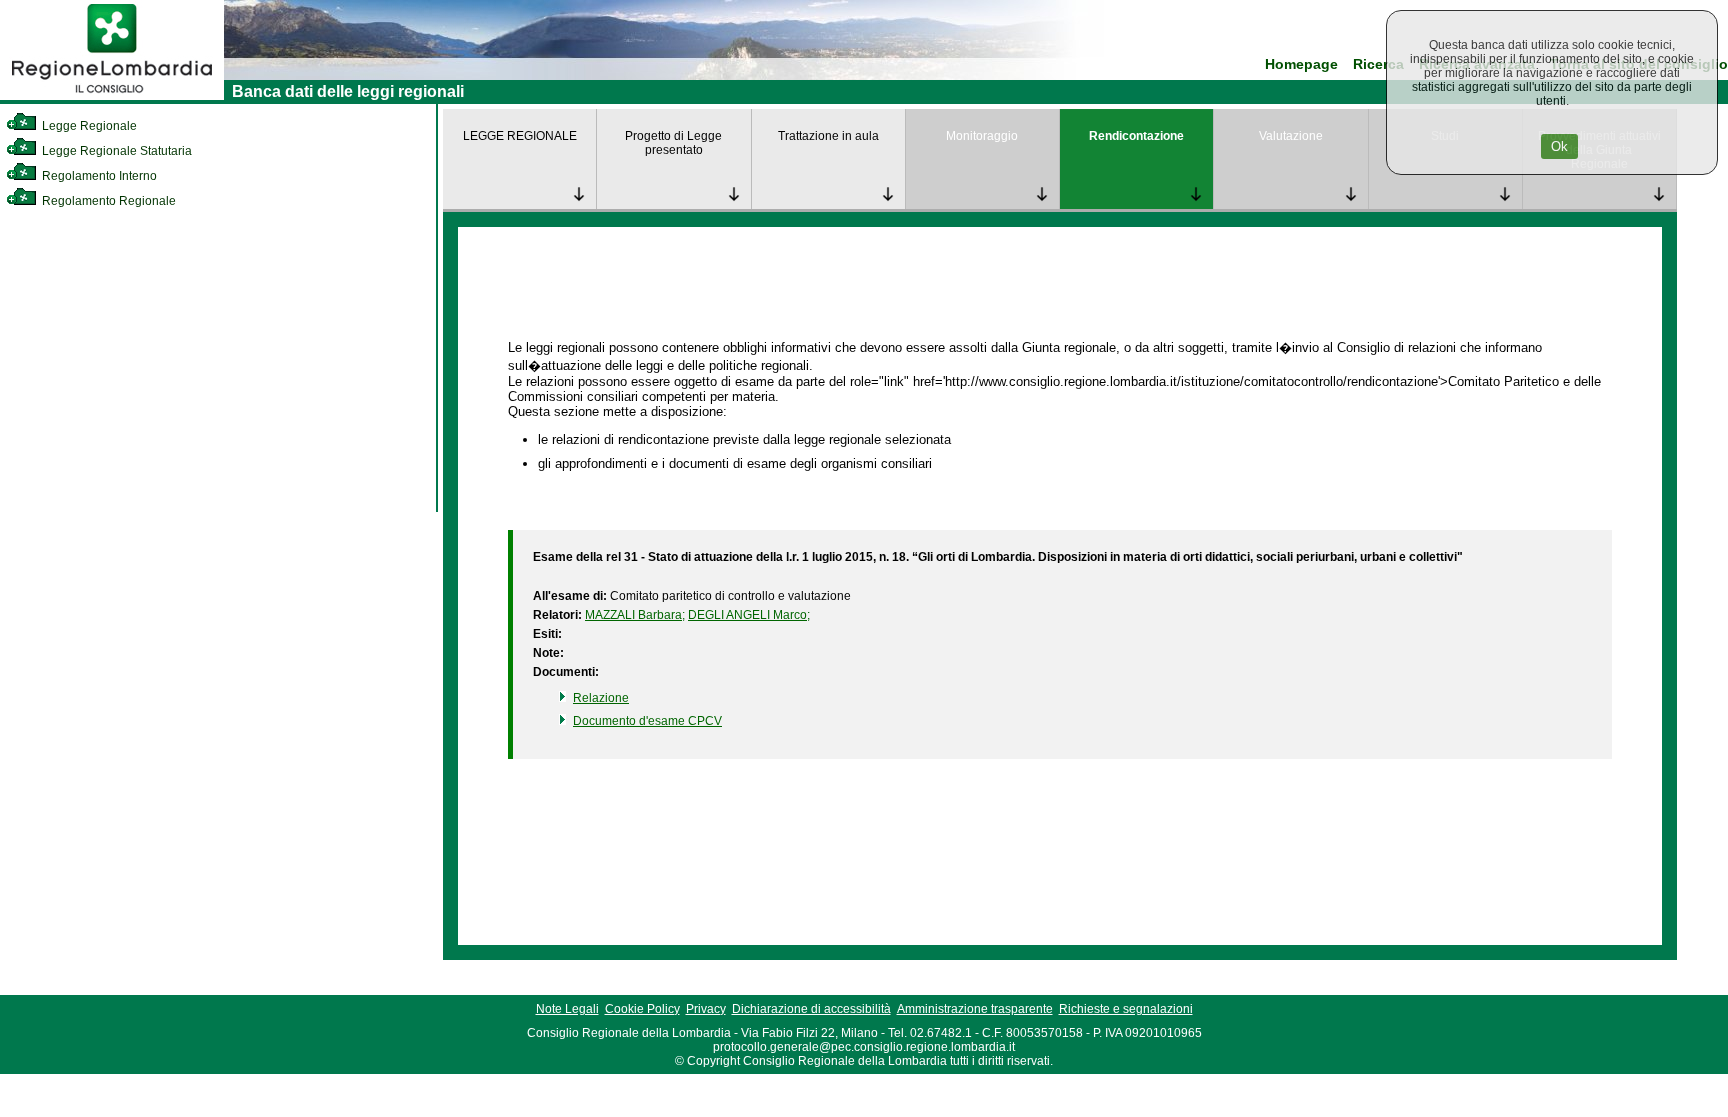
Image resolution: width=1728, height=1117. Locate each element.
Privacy (706, 1009)
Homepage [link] (1301, 64)
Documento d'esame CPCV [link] (647, 721)
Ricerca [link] (1378, 64)
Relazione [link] (601, 698)
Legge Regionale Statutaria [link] (115, 151)
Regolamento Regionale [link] (107, 201)
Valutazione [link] (1291, 136)
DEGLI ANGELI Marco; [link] (749, 615)
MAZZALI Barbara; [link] (635, 615)
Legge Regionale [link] (88, 126)
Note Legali (567, 1009)
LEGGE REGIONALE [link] (520, 136)
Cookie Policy (642, 1009)
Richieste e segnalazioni (1126, 1009)
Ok (1559, 146)
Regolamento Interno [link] (98, 176)
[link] (112, 96)
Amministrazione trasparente (975, 1009)
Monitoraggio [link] (982, 136)
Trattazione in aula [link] (828, 136)
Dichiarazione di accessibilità (811, 1009)
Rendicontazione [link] (1136, 136)
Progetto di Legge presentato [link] (673, 143)
